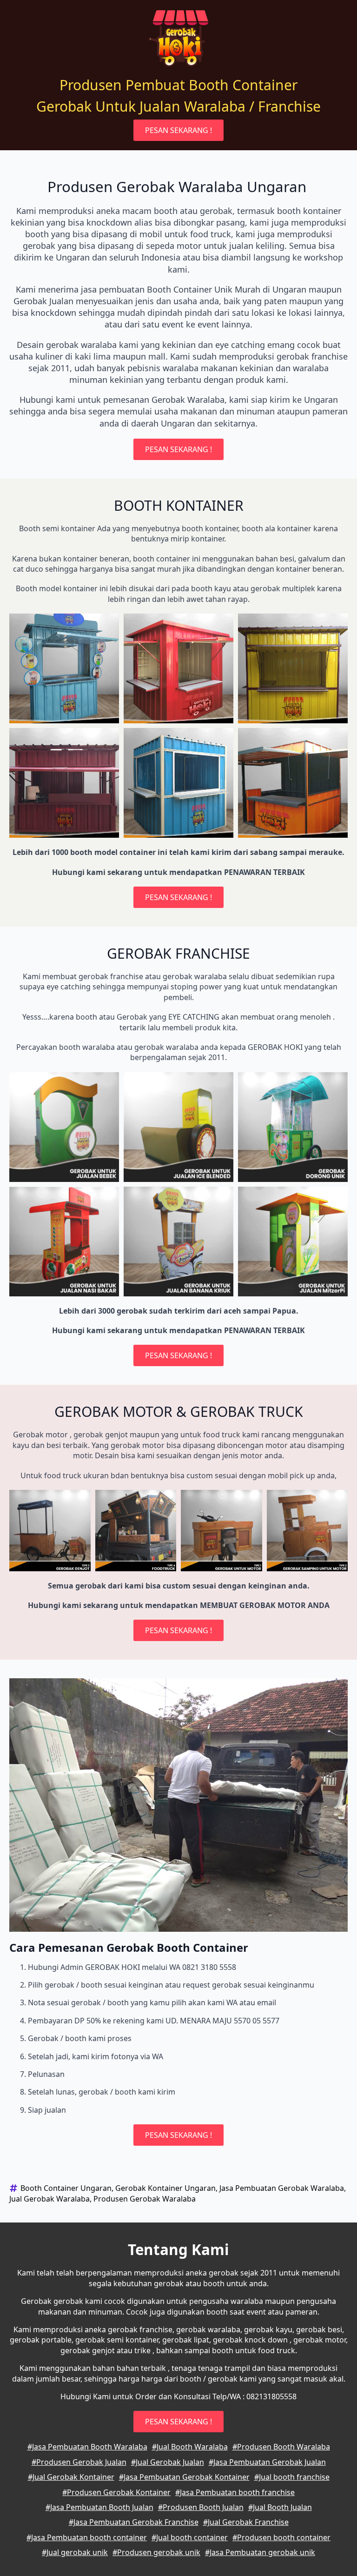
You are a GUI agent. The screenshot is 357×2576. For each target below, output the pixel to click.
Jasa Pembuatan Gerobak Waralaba (282, 2188)
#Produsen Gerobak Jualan (79, 2462)
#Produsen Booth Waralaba (281, 2447)
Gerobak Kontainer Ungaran (165, 2188)
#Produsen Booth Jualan (201, 2507)
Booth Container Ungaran (66, 2188)
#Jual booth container (190, 2537)
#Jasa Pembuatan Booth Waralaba (87, 2447)
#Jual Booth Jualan (280, 2507)
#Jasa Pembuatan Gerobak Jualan (267, 2462)
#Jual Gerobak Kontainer (71, 2477)
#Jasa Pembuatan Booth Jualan (99, 2507)
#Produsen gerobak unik (156, 2552)
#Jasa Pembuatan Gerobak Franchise (134, 2522)
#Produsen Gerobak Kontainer (116, 2492)
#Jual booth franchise (292, 2477)
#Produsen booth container (281, 2537)
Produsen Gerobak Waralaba (145, 2199)
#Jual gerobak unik (75, 2552)
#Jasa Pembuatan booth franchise (235, 2492)
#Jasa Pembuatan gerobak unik (260, 2552)
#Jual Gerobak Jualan (168, 2462)
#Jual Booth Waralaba (190, 2447)
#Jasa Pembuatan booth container (87, 2537)
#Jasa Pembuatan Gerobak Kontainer (184, 2477)
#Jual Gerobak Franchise (246, 2522)
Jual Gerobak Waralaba (50, 2199)
